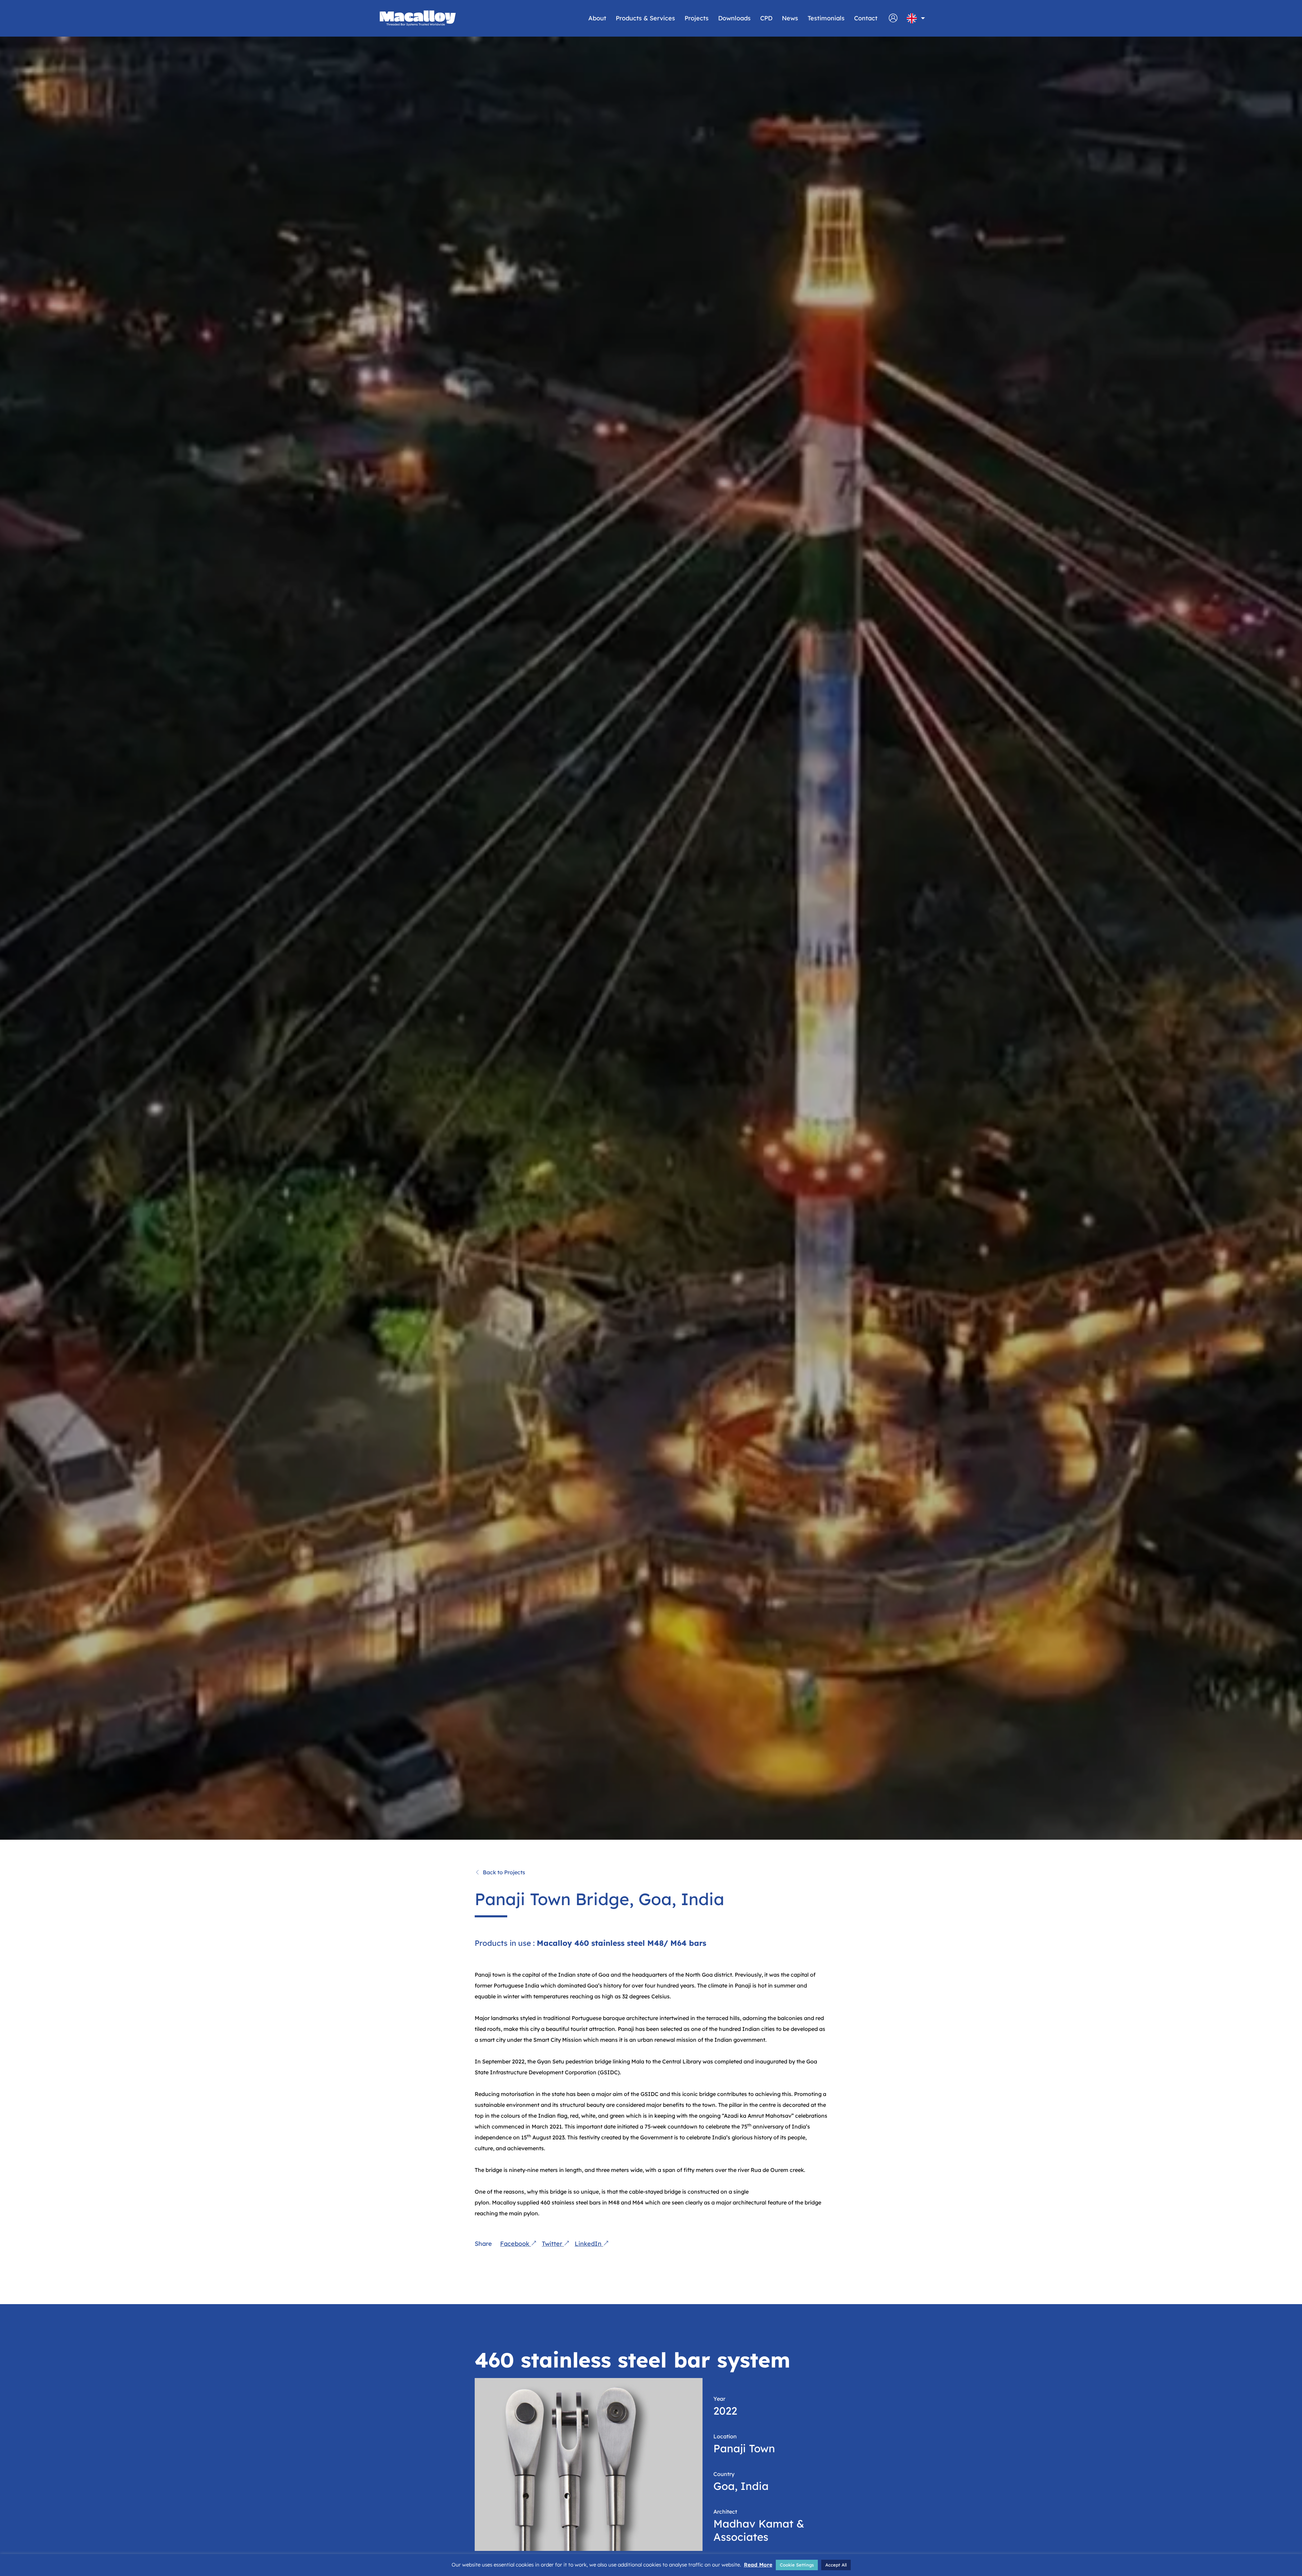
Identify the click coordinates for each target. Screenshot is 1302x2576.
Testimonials (826, 18)
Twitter (553, 2244)
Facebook (516, 2244)
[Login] (893, 21)
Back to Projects (504, 1872)
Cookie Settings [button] (797, 2565)
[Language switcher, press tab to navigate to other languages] (912, 18)
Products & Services (645, 18)
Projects (697, 18)
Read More (758, 2565)
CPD (766, 18)
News (790, 18)
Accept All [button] (836, 2565)
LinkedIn (589, 2244)
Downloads (734, 18)
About (597, 18)
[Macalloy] (418, 18)
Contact (866, 18)
